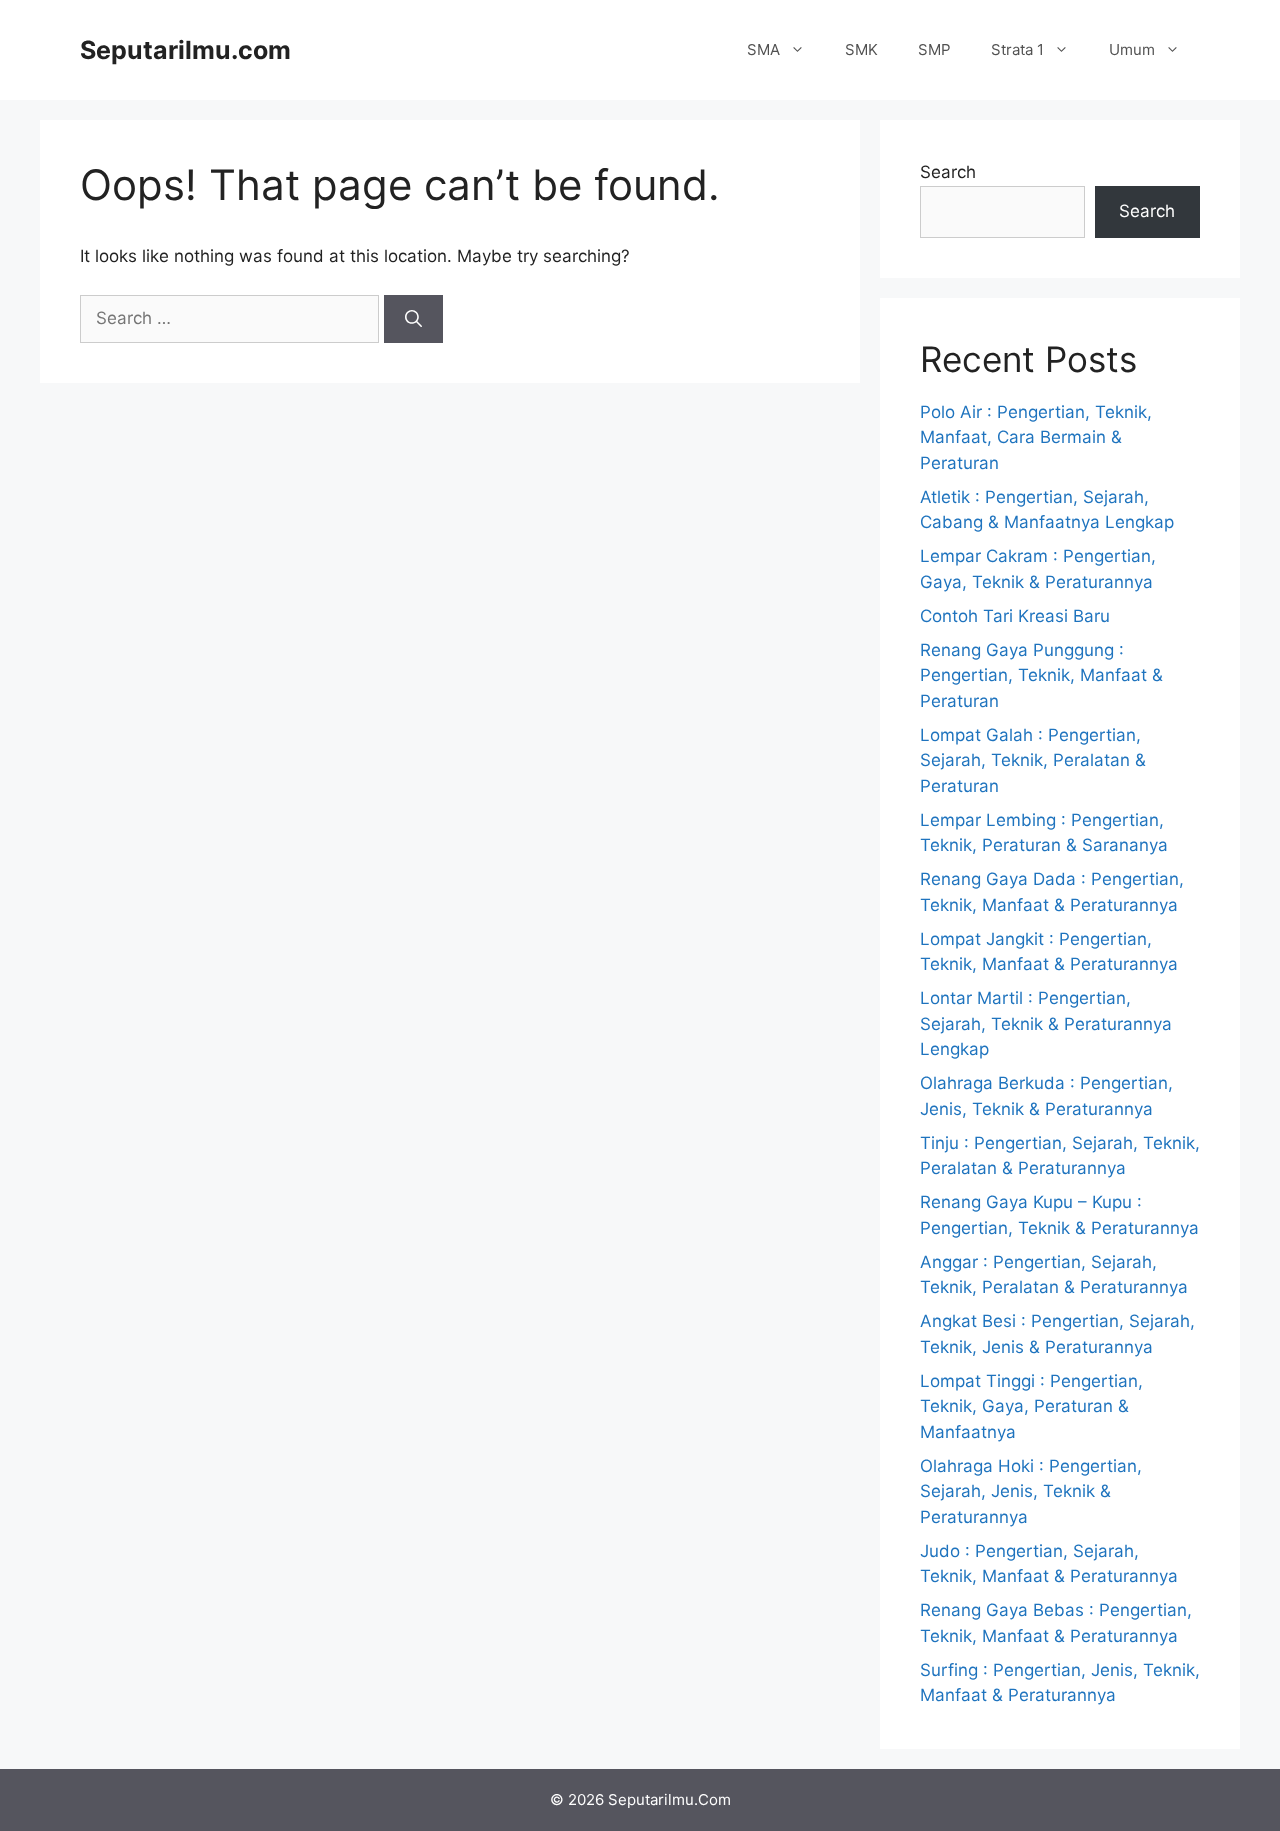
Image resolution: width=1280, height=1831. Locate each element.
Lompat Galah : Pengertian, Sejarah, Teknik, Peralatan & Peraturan (1033, 760)
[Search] (413, 319)
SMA (763, 49)
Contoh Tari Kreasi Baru (1015, 616)
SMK (861, 49)
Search (948, 172)
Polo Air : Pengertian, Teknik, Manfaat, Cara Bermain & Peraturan (1036, 437)
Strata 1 (1017, 49)
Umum (1132, 49)
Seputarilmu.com (185, 50)
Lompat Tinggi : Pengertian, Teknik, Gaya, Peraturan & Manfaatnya (1031, 1406)
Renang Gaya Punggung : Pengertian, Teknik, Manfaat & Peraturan (1041, 675)
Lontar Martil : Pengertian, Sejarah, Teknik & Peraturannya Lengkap (1046, 1023)
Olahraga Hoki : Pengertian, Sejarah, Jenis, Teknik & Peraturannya (1031, 1491)
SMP (934, 49)
